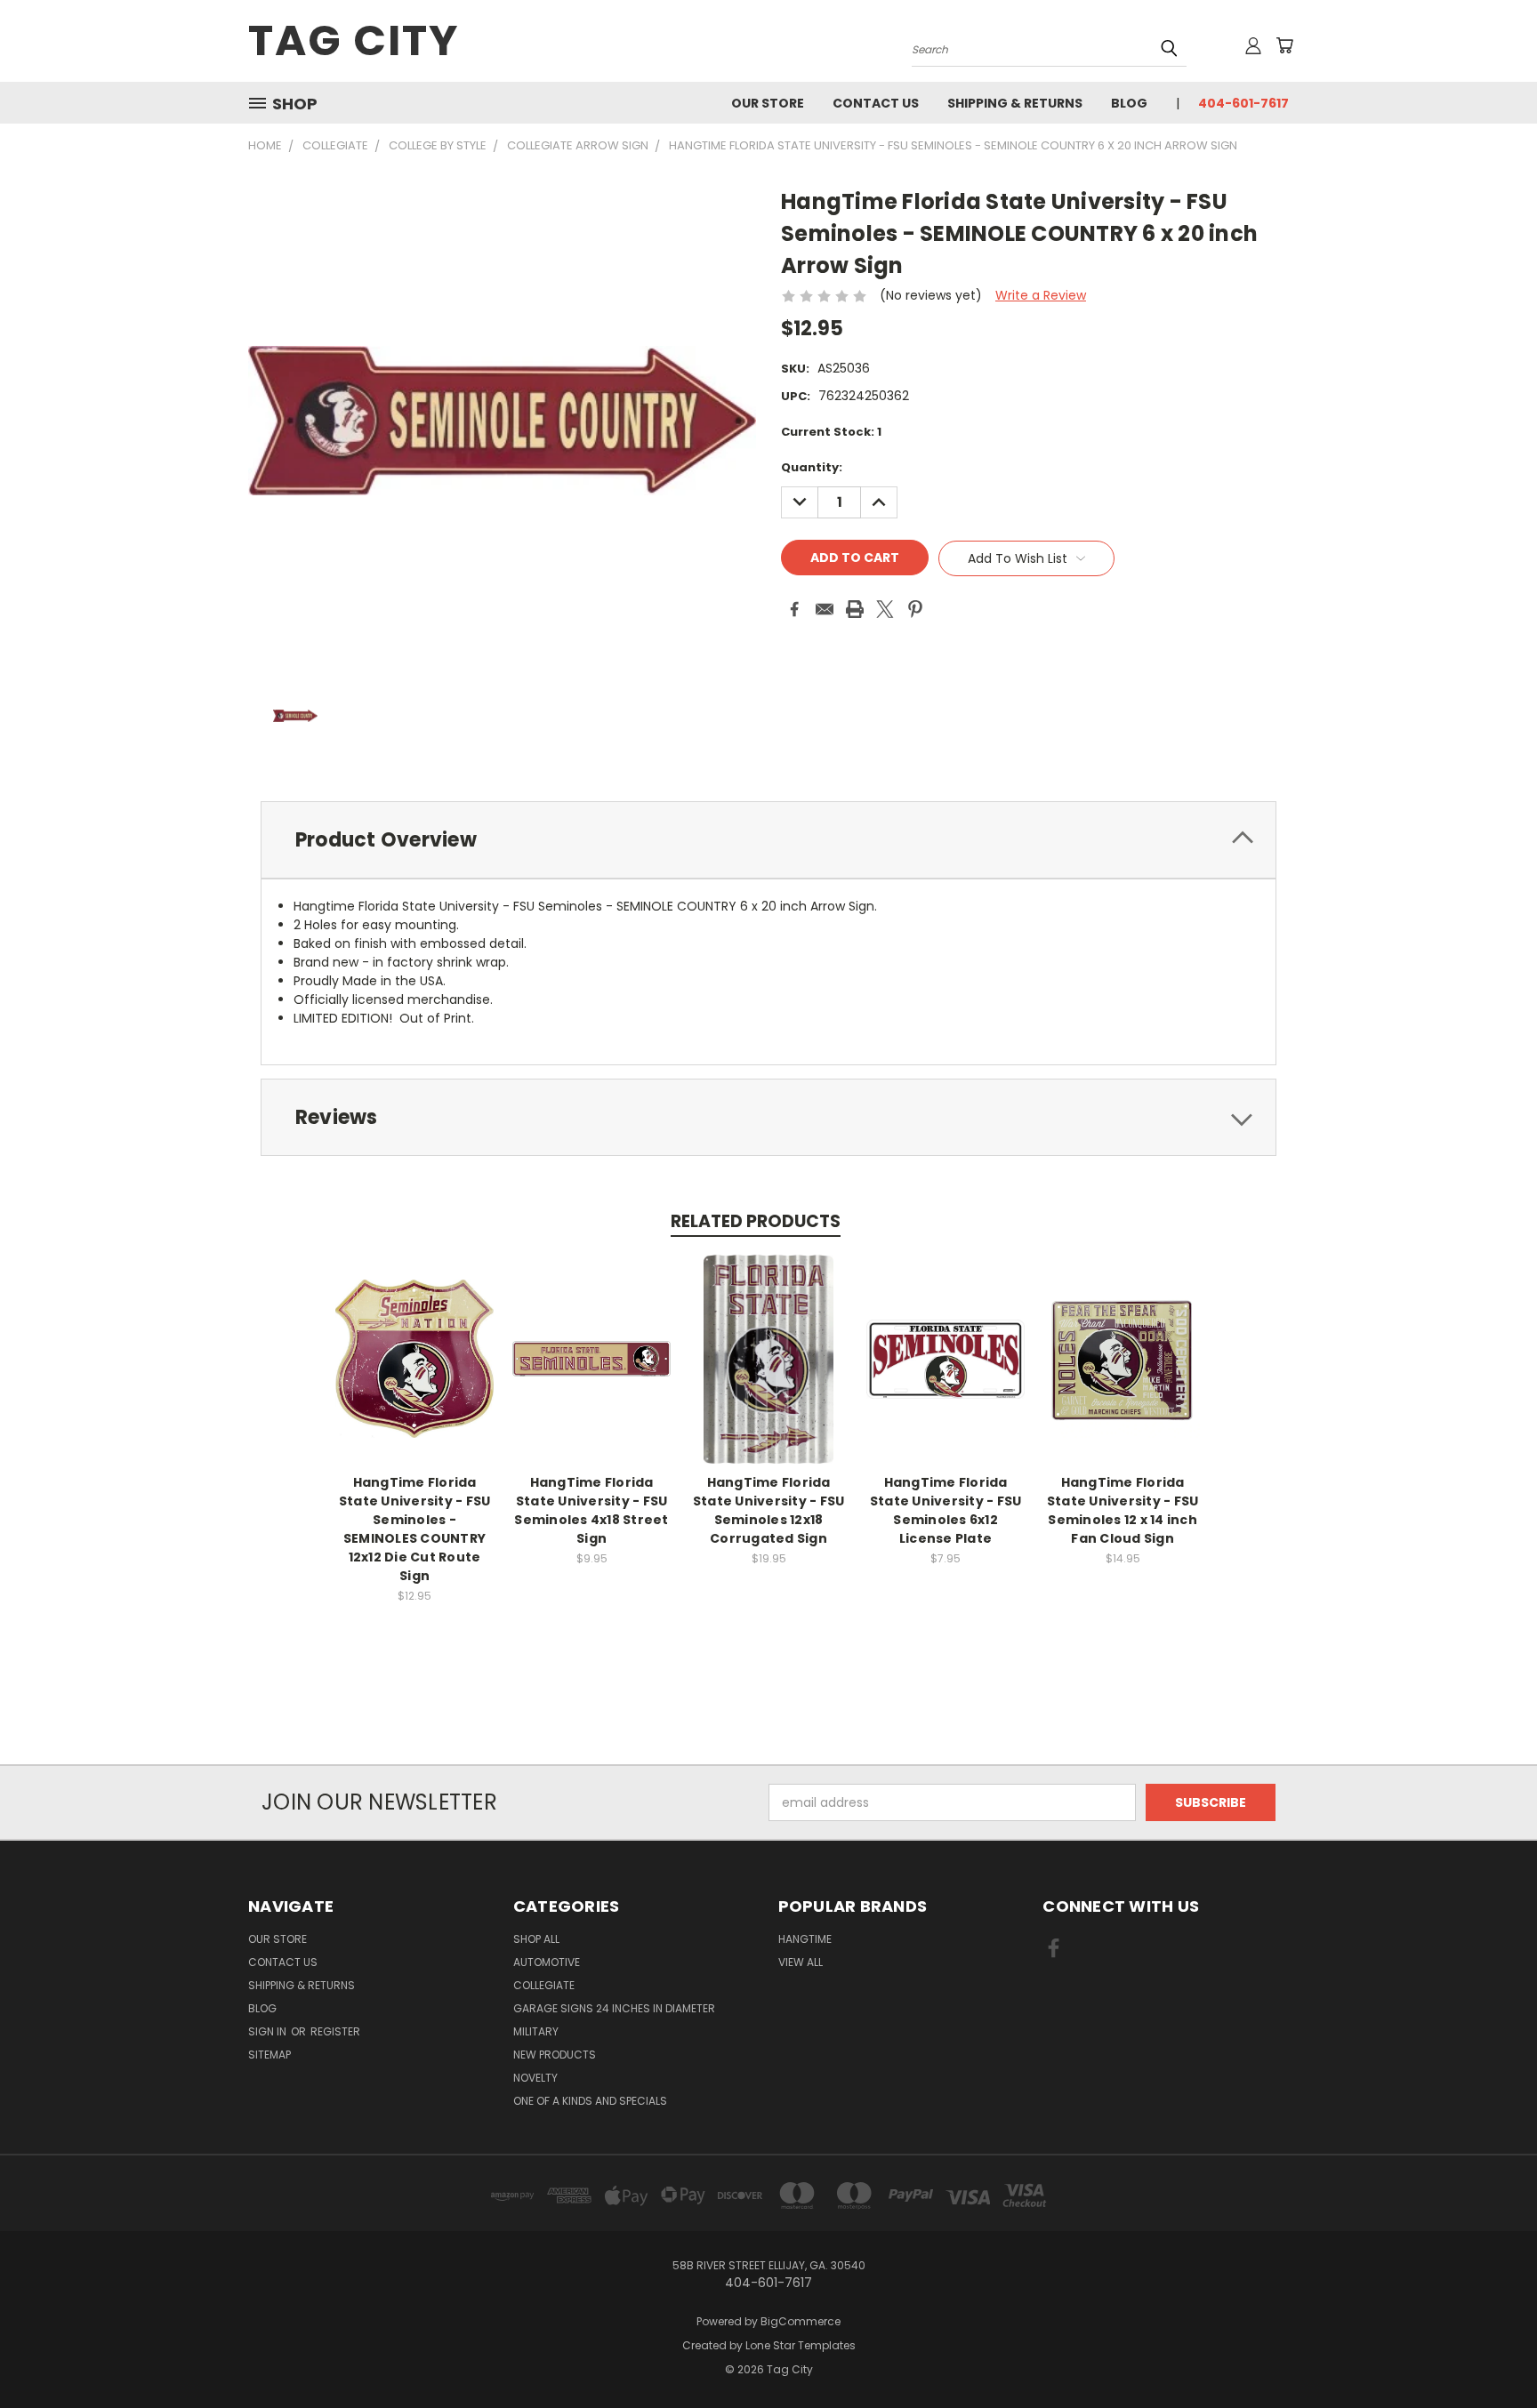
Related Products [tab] (756, 1221)
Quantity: (812, 467)
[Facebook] (794, 609)
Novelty (535, 2078)
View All (801, 1962)
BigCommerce (801, 2321)
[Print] (855, 609)
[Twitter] (885, 609)
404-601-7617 (1243, 103)
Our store (768, 103)
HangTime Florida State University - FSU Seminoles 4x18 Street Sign (591, 1510)
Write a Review (1041, 295)
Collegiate (544, 1985)
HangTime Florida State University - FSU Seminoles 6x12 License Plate (946, 1510)
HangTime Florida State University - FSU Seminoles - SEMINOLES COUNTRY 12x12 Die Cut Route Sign (415, 1529)
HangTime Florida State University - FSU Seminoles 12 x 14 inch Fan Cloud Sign (1123, 1510)
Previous (1490, 2352)
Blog (1129, 103)
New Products (555, 2055)
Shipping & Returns (1015, 103)
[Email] (825, 609)
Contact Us (876, 103)
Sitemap (270, 2055)
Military (536, 2031)
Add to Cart (415, 1373)
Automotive (547, 1962)
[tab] (768, 840)
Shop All (536, 1939)
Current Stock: (831, 432)
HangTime (805, 1939)
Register (335, 2031)
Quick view (414, 1340)
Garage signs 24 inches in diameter (614, 2008)
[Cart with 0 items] (1284, 45)
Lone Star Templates (801, 2345)
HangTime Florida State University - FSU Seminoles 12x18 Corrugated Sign (769, 1510)
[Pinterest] (915, 609)
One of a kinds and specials (590, 2101)
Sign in (269, 2031)
